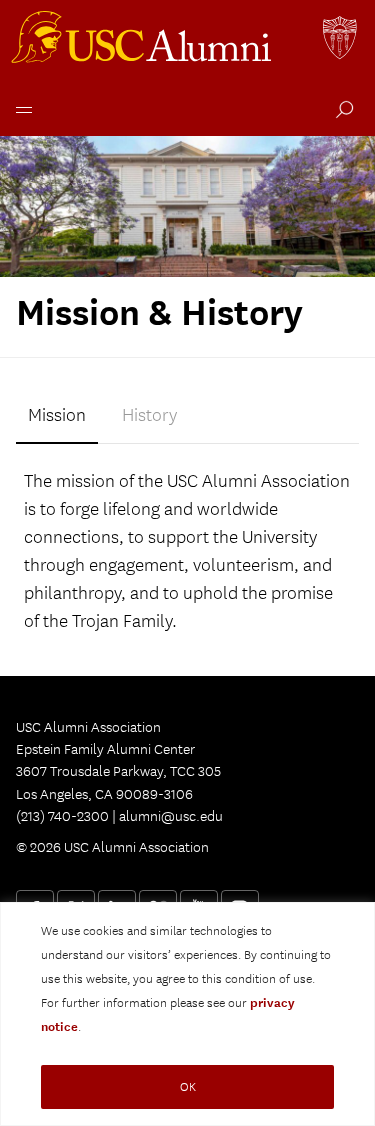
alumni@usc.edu (171, 816)
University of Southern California (341, 40)
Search (340, 112)
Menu (20, 107)
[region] (187, 1014)
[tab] (57, 417)
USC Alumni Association (144, 40)
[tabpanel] (187, 552)
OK (188, 1086)
